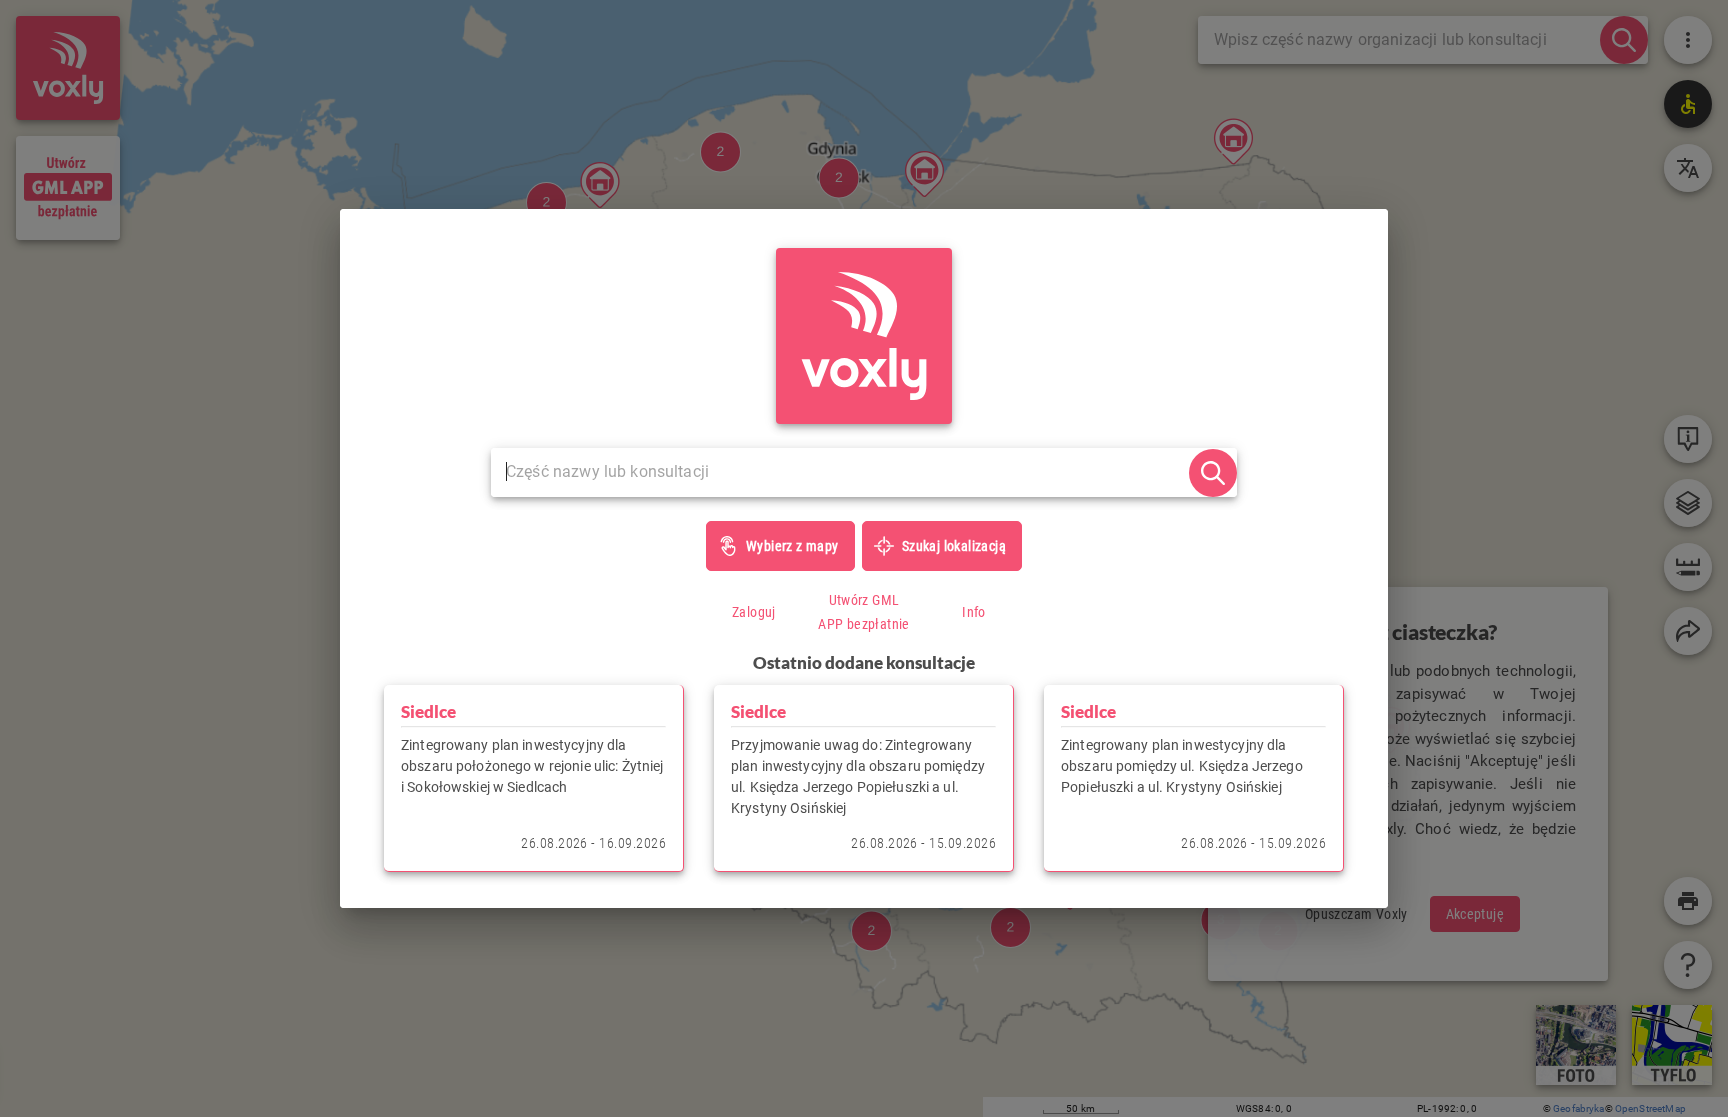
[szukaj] (1213, 473)
